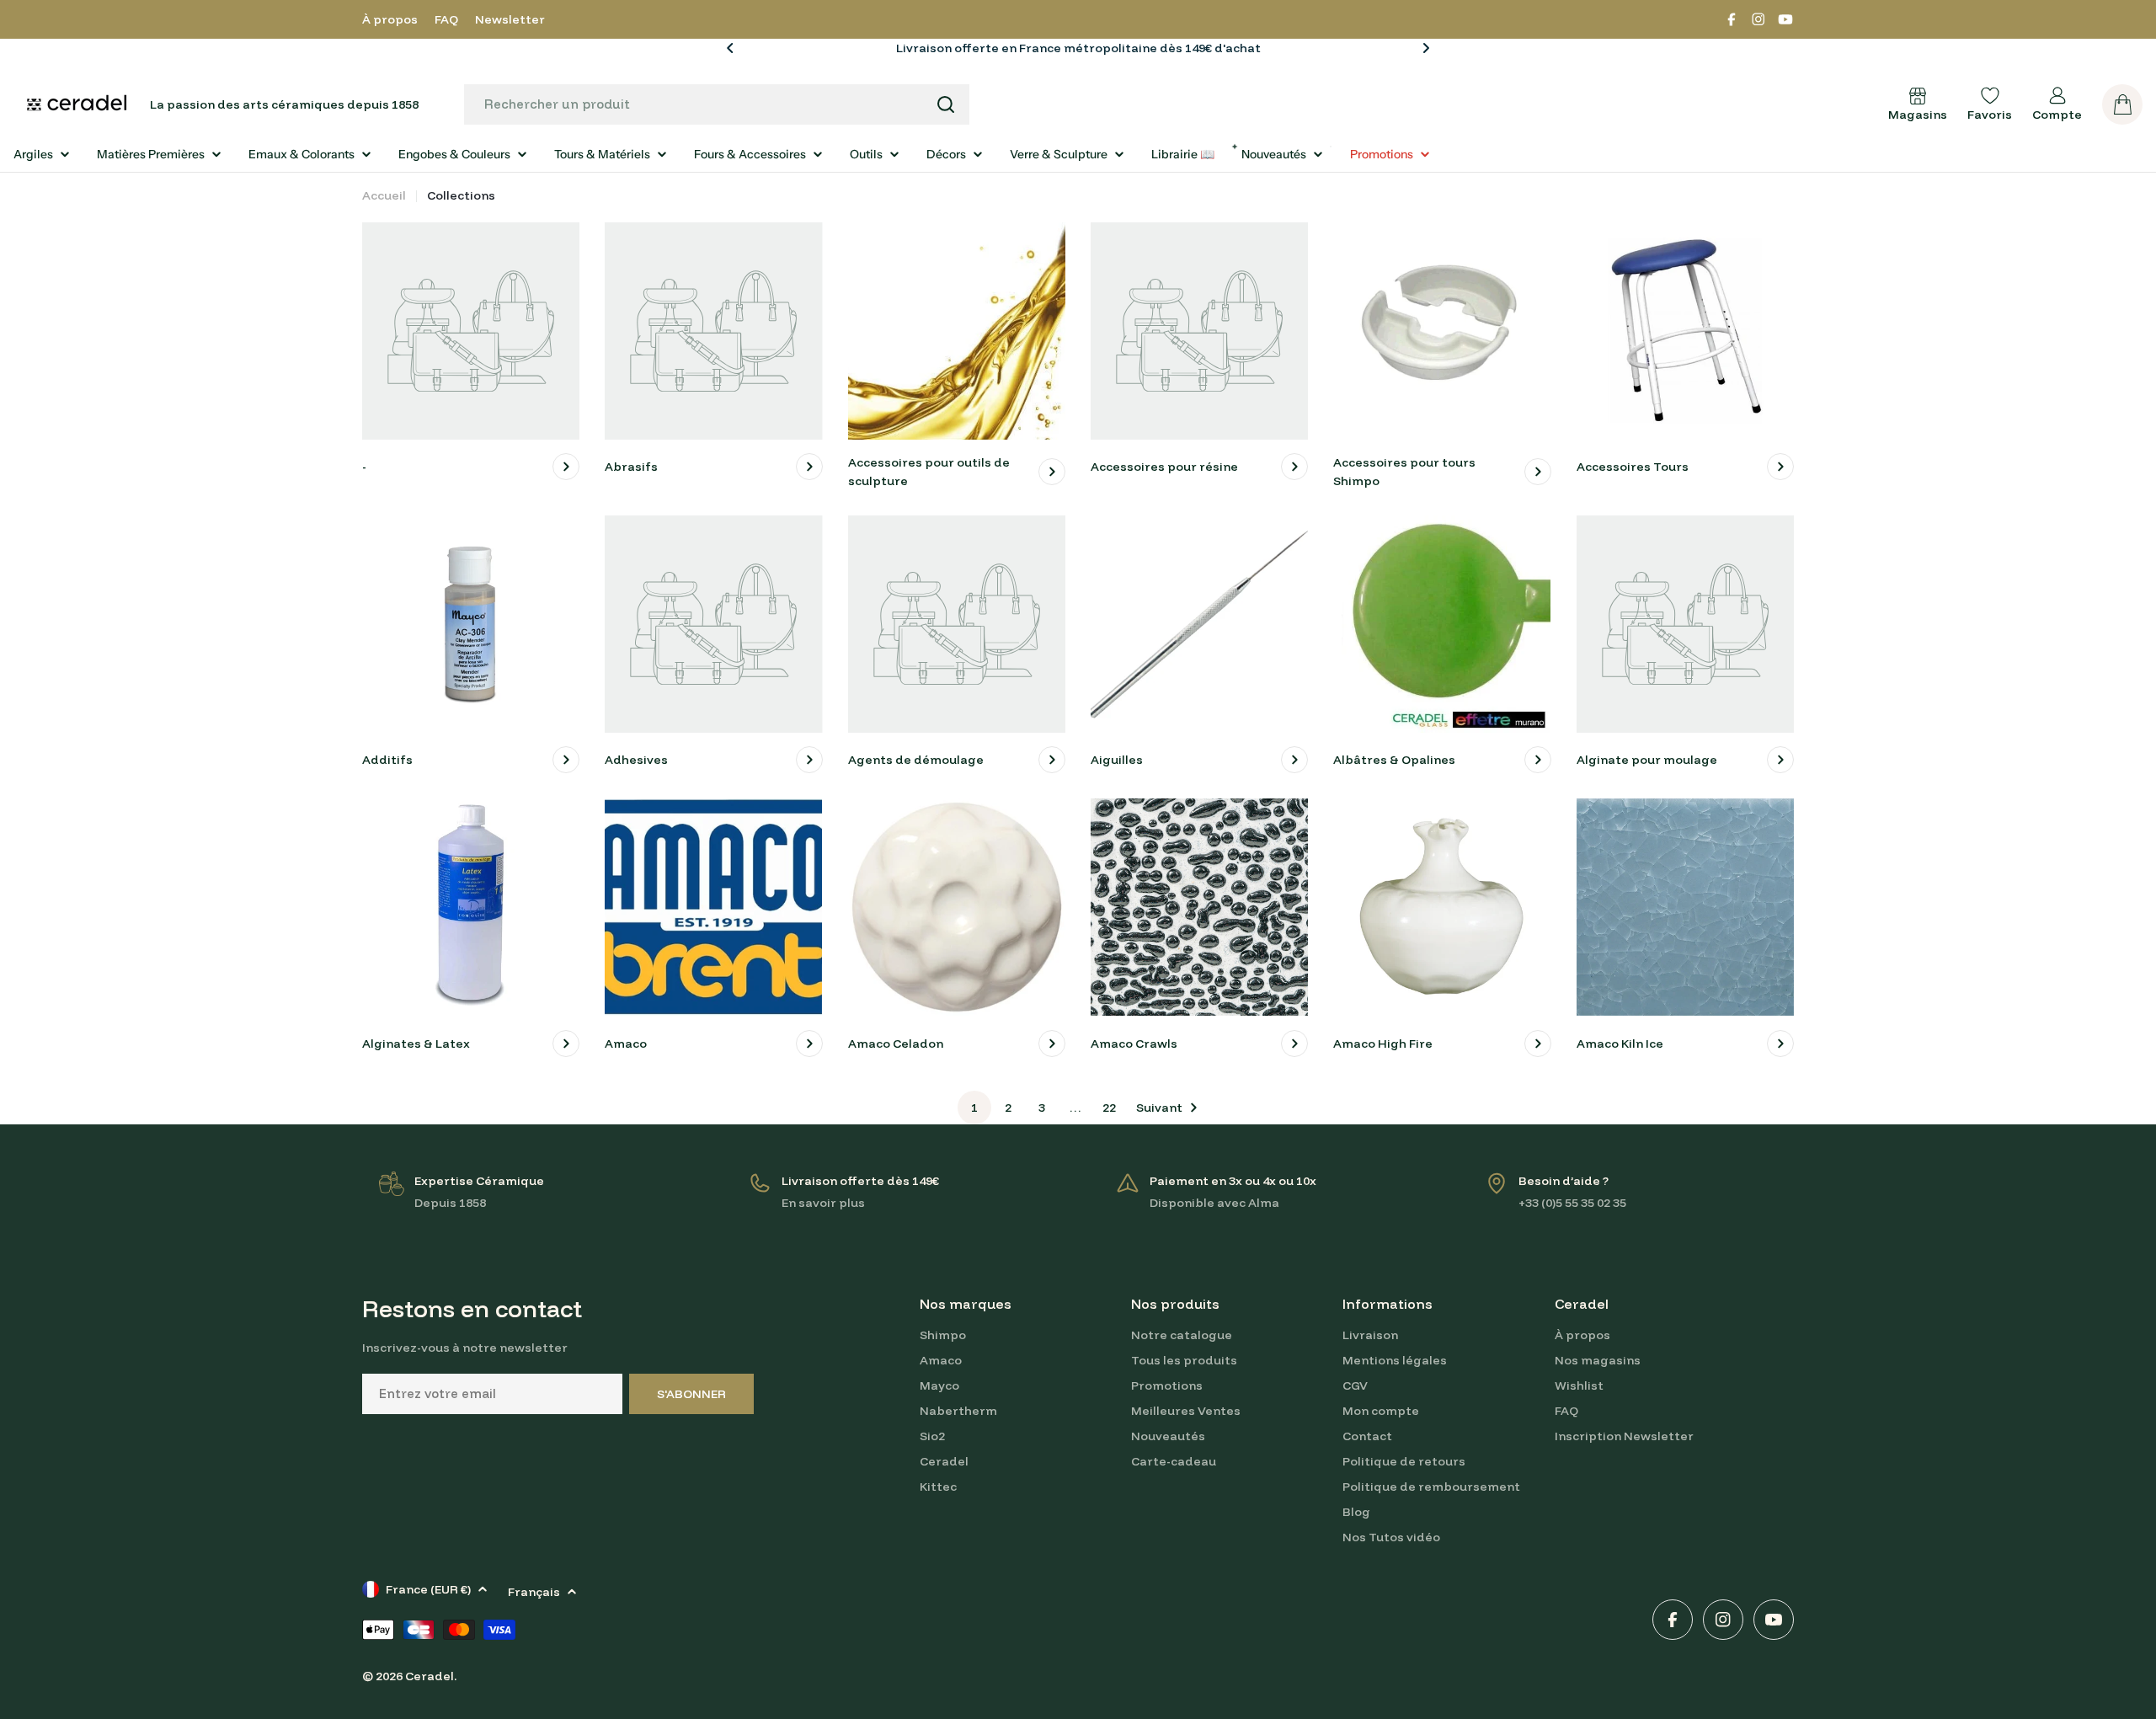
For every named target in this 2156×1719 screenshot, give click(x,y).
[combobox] (717, 104)
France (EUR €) (428, 1589)
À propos (390, 19)
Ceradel (430, 1676)
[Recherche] (946, 104)
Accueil (384, 195)
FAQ (446, 19)
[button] (730, 48)
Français (534, 1592)
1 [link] (974, 1108)
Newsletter (510, 19)
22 (1109, 1108)
